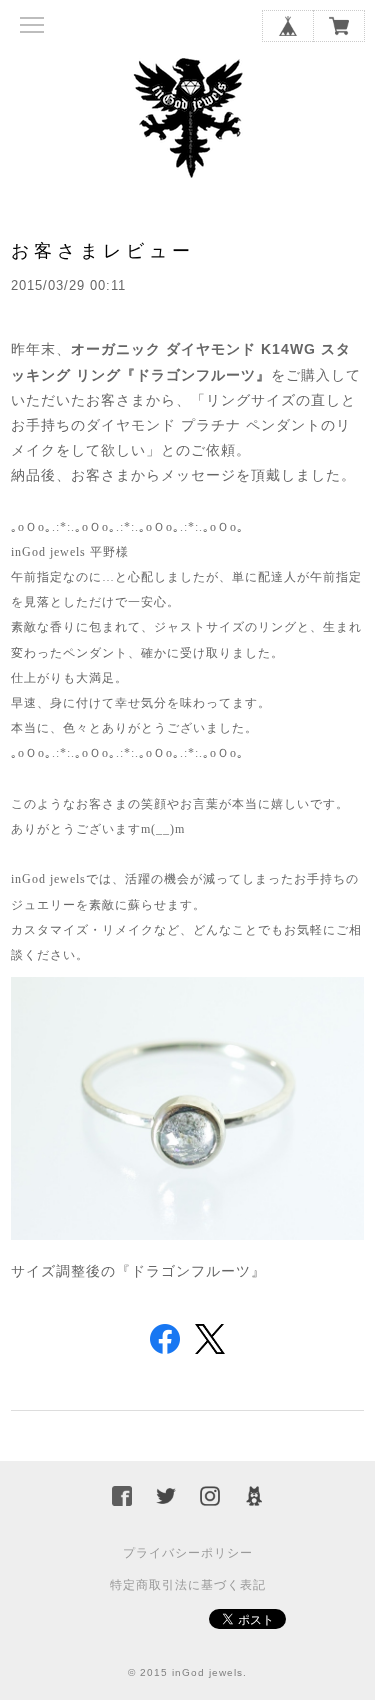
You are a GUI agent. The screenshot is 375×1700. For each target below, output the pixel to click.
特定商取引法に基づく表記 (188, 1585)
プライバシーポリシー (188, 1553)
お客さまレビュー (103, 250)
